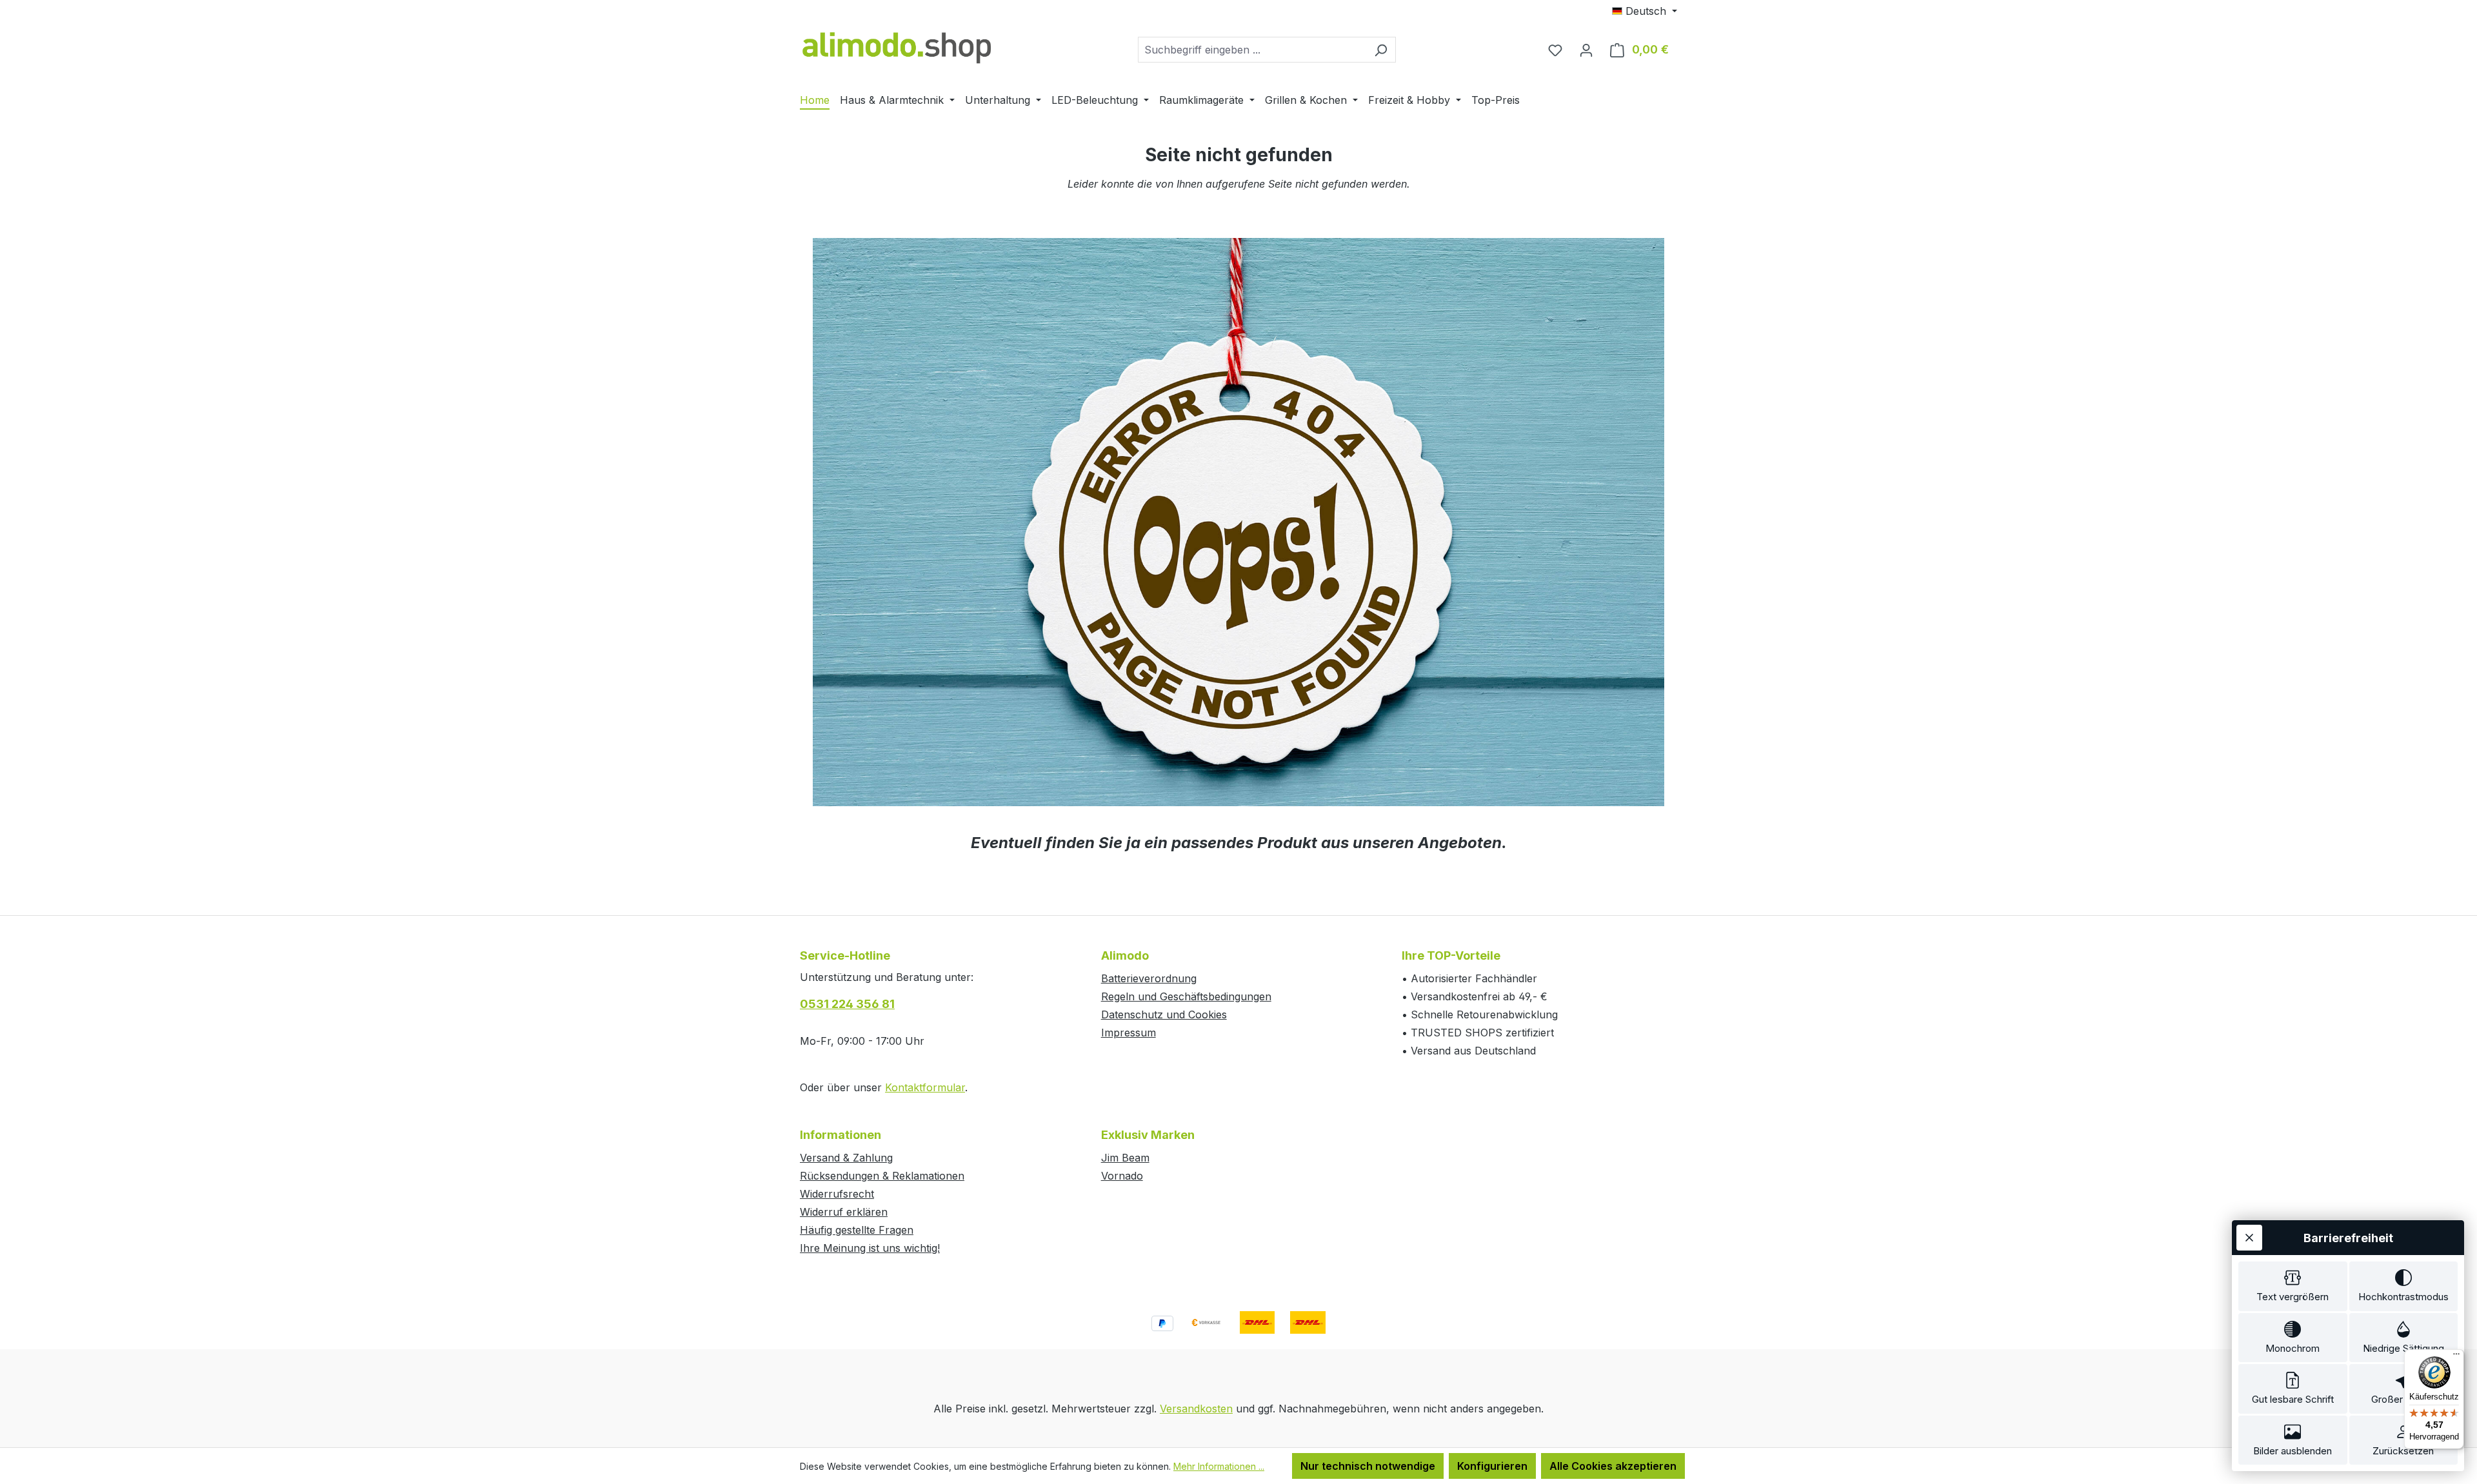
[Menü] (2456, 1357)
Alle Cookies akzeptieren (1613, 1466)
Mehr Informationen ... (1219, 1466)
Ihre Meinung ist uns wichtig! (870, 1248)
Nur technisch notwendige (1368, 1466)
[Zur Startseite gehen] (897, 47)
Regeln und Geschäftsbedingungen (1186, 996)
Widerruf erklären (844, 1212)
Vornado (1122, 1176)
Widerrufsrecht (837, 1194)
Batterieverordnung (1149, 978)
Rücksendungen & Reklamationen (882, 1176)
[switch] (2293, 1286)
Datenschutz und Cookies (1164, 1014)
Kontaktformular (925, 1087)
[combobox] (1252, 50)
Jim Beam (1125, 1158)
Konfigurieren (1492, 1466)
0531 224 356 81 (847, 1004)
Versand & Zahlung (846, 1158)
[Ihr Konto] (1586, 50)
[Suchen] (1381, 50)
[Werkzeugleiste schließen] (2249, 1238)
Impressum (1129, 1033)
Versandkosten (1196, 1409)
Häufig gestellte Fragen (857, 1230)
